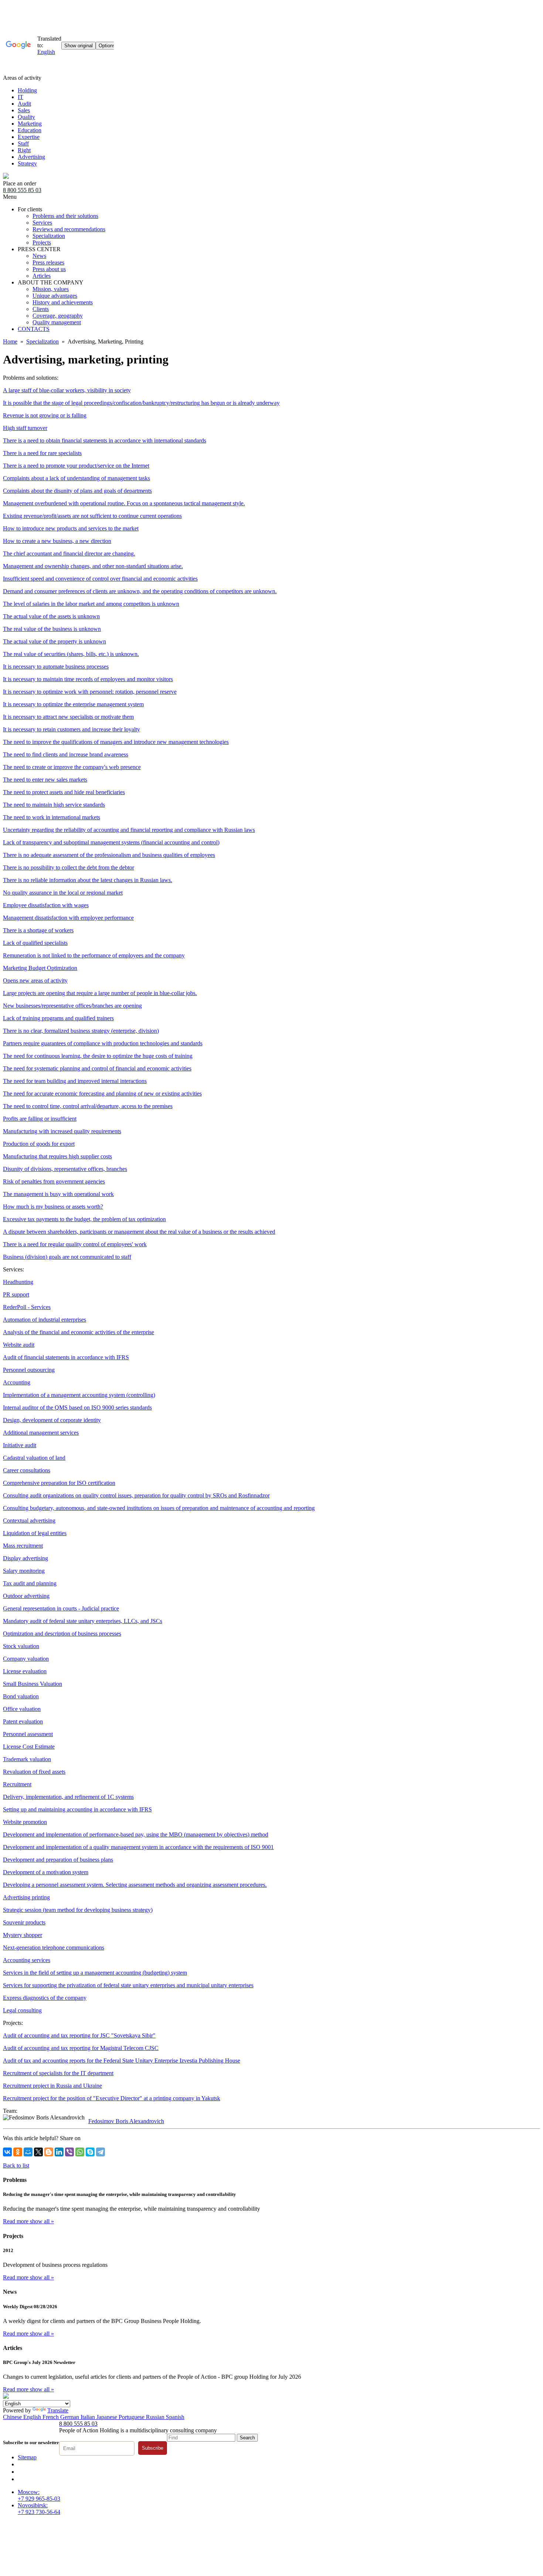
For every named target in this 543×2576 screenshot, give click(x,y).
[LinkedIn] (59, 2152)
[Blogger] (49, 2152)
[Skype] (90, 2152)
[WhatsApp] (80, 2152)
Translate (58, 2410)
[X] (38, 2152)
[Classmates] (18, 2152)
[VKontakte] (7, 2152)
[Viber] (69, 2152)
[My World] (28, 2152)
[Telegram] (100, 2152)
